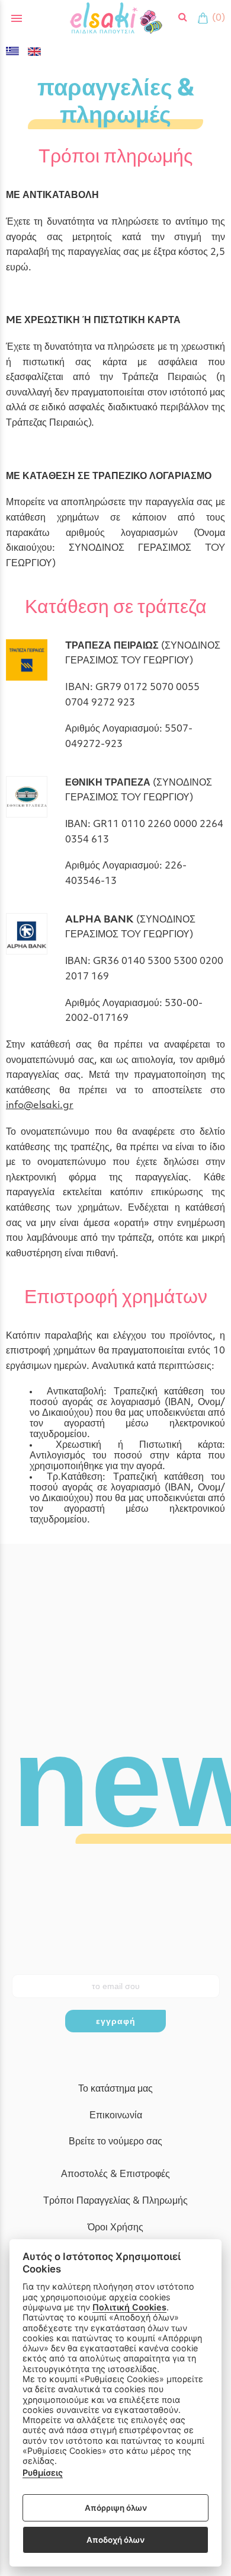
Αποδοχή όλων (115, 2540)
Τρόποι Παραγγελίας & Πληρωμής (115, 2201)
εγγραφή (116, 2021)
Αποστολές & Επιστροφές (115, 2175)
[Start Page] (116, 18)
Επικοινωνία (116, 2116)
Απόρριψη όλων (116, 2508)
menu (17, 18)
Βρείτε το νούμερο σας (115, 2142)
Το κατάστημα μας (115, 2089)
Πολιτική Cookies (129, 2307)
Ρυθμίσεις (43, 2473)
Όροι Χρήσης (115, 2228)
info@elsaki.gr (40, 1106)
